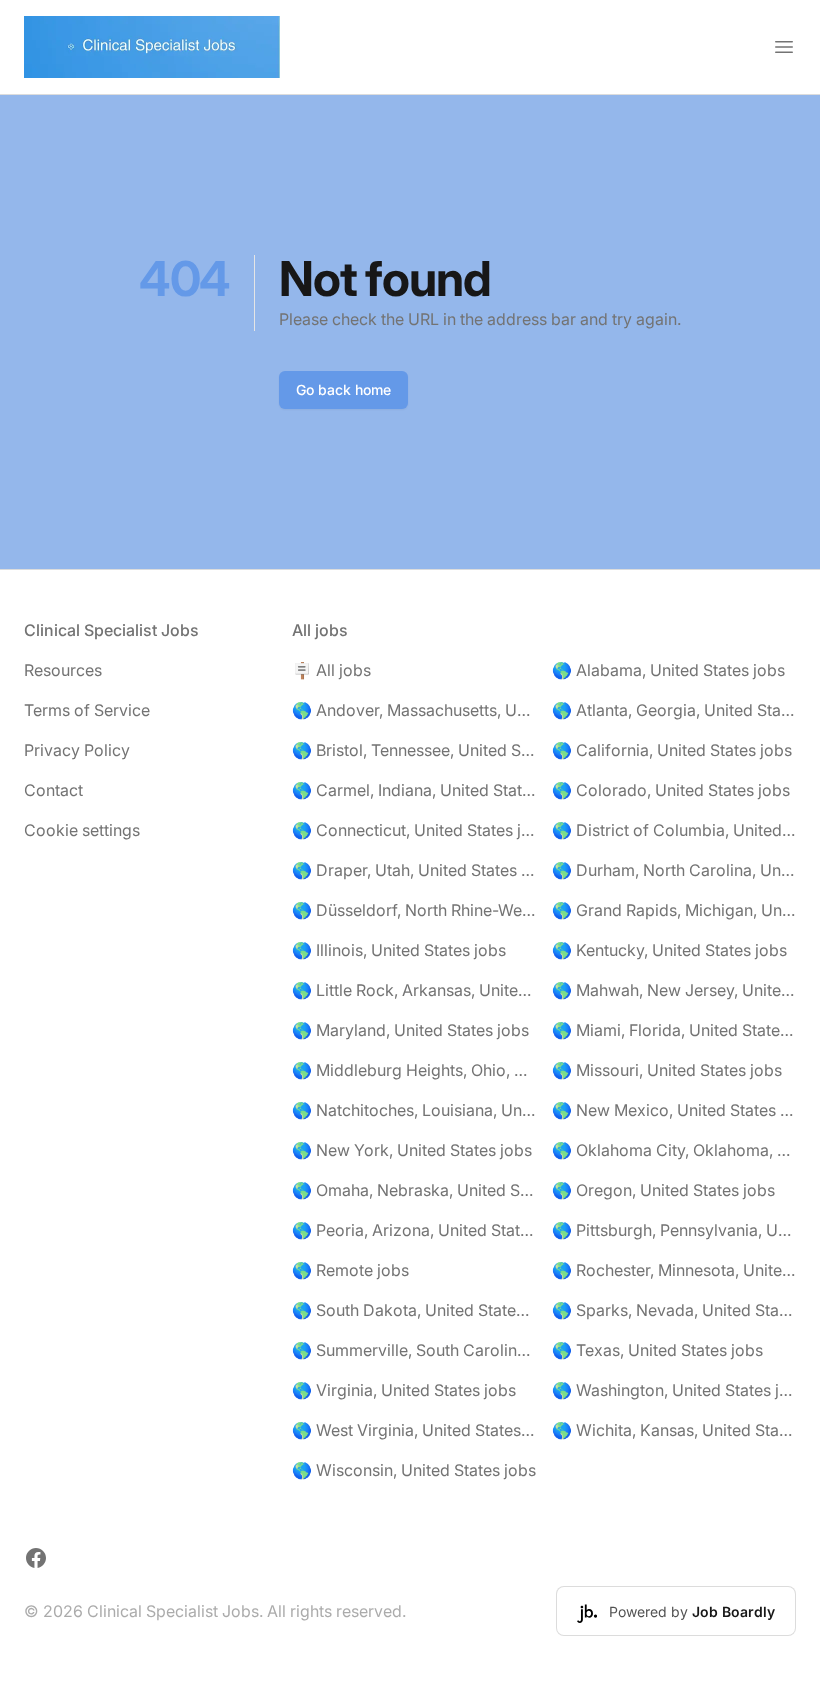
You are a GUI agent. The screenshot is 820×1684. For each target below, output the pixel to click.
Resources (63, 670)
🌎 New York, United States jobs (412, 1150)
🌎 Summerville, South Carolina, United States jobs (414, 1350)
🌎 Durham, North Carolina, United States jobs (674, 870)
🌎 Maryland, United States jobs (410, 1030)
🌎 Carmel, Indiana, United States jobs (414, 790)
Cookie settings (82, 830)
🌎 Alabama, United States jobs (668, 670)
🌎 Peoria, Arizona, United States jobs (414, 1230)
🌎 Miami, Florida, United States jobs (674, 1030)
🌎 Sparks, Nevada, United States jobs (674, 1310)
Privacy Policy (77, 750)
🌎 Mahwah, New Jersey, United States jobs (674, 990)
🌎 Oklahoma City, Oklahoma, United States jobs (674, 1150)
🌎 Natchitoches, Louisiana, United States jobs (414, 1110)
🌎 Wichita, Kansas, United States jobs (674, 1430)
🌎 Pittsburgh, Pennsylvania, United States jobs (674, 1230)
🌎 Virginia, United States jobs (404, 1390)
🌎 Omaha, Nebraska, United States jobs (414, 1190)
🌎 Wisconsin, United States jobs (414, 1470)
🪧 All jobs (331, 670)
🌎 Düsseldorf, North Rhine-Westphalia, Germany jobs (414, 910)
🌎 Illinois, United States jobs (399, 950)
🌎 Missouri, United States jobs (667, 1070)
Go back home (343, 389)
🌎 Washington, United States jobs (674, 1390)
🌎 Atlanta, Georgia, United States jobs (674, 710)
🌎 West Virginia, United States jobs (414, 1430)
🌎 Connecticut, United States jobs (414, 830)
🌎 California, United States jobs (672, 750)
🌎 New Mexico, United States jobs (674, 1110)
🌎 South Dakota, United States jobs (414, 1310)
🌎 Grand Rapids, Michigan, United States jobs (674, 910)
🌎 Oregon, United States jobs (663, 1190)
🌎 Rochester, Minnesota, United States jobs (674, 1270)
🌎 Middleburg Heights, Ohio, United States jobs (414, 1070)
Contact (53, 790)
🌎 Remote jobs (350, 1270)
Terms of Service (87, 710)
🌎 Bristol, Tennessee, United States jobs (414, 750)
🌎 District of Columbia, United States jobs (674, 830)
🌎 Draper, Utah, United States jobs (414, 870)
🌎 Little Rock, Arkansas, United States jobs (414, 990)
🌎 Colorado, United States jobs (671, 790)
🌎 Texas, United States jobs (657, 1350)
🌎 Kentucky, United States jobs (669, 950)
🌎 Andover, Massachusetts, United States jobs (414, 710)
